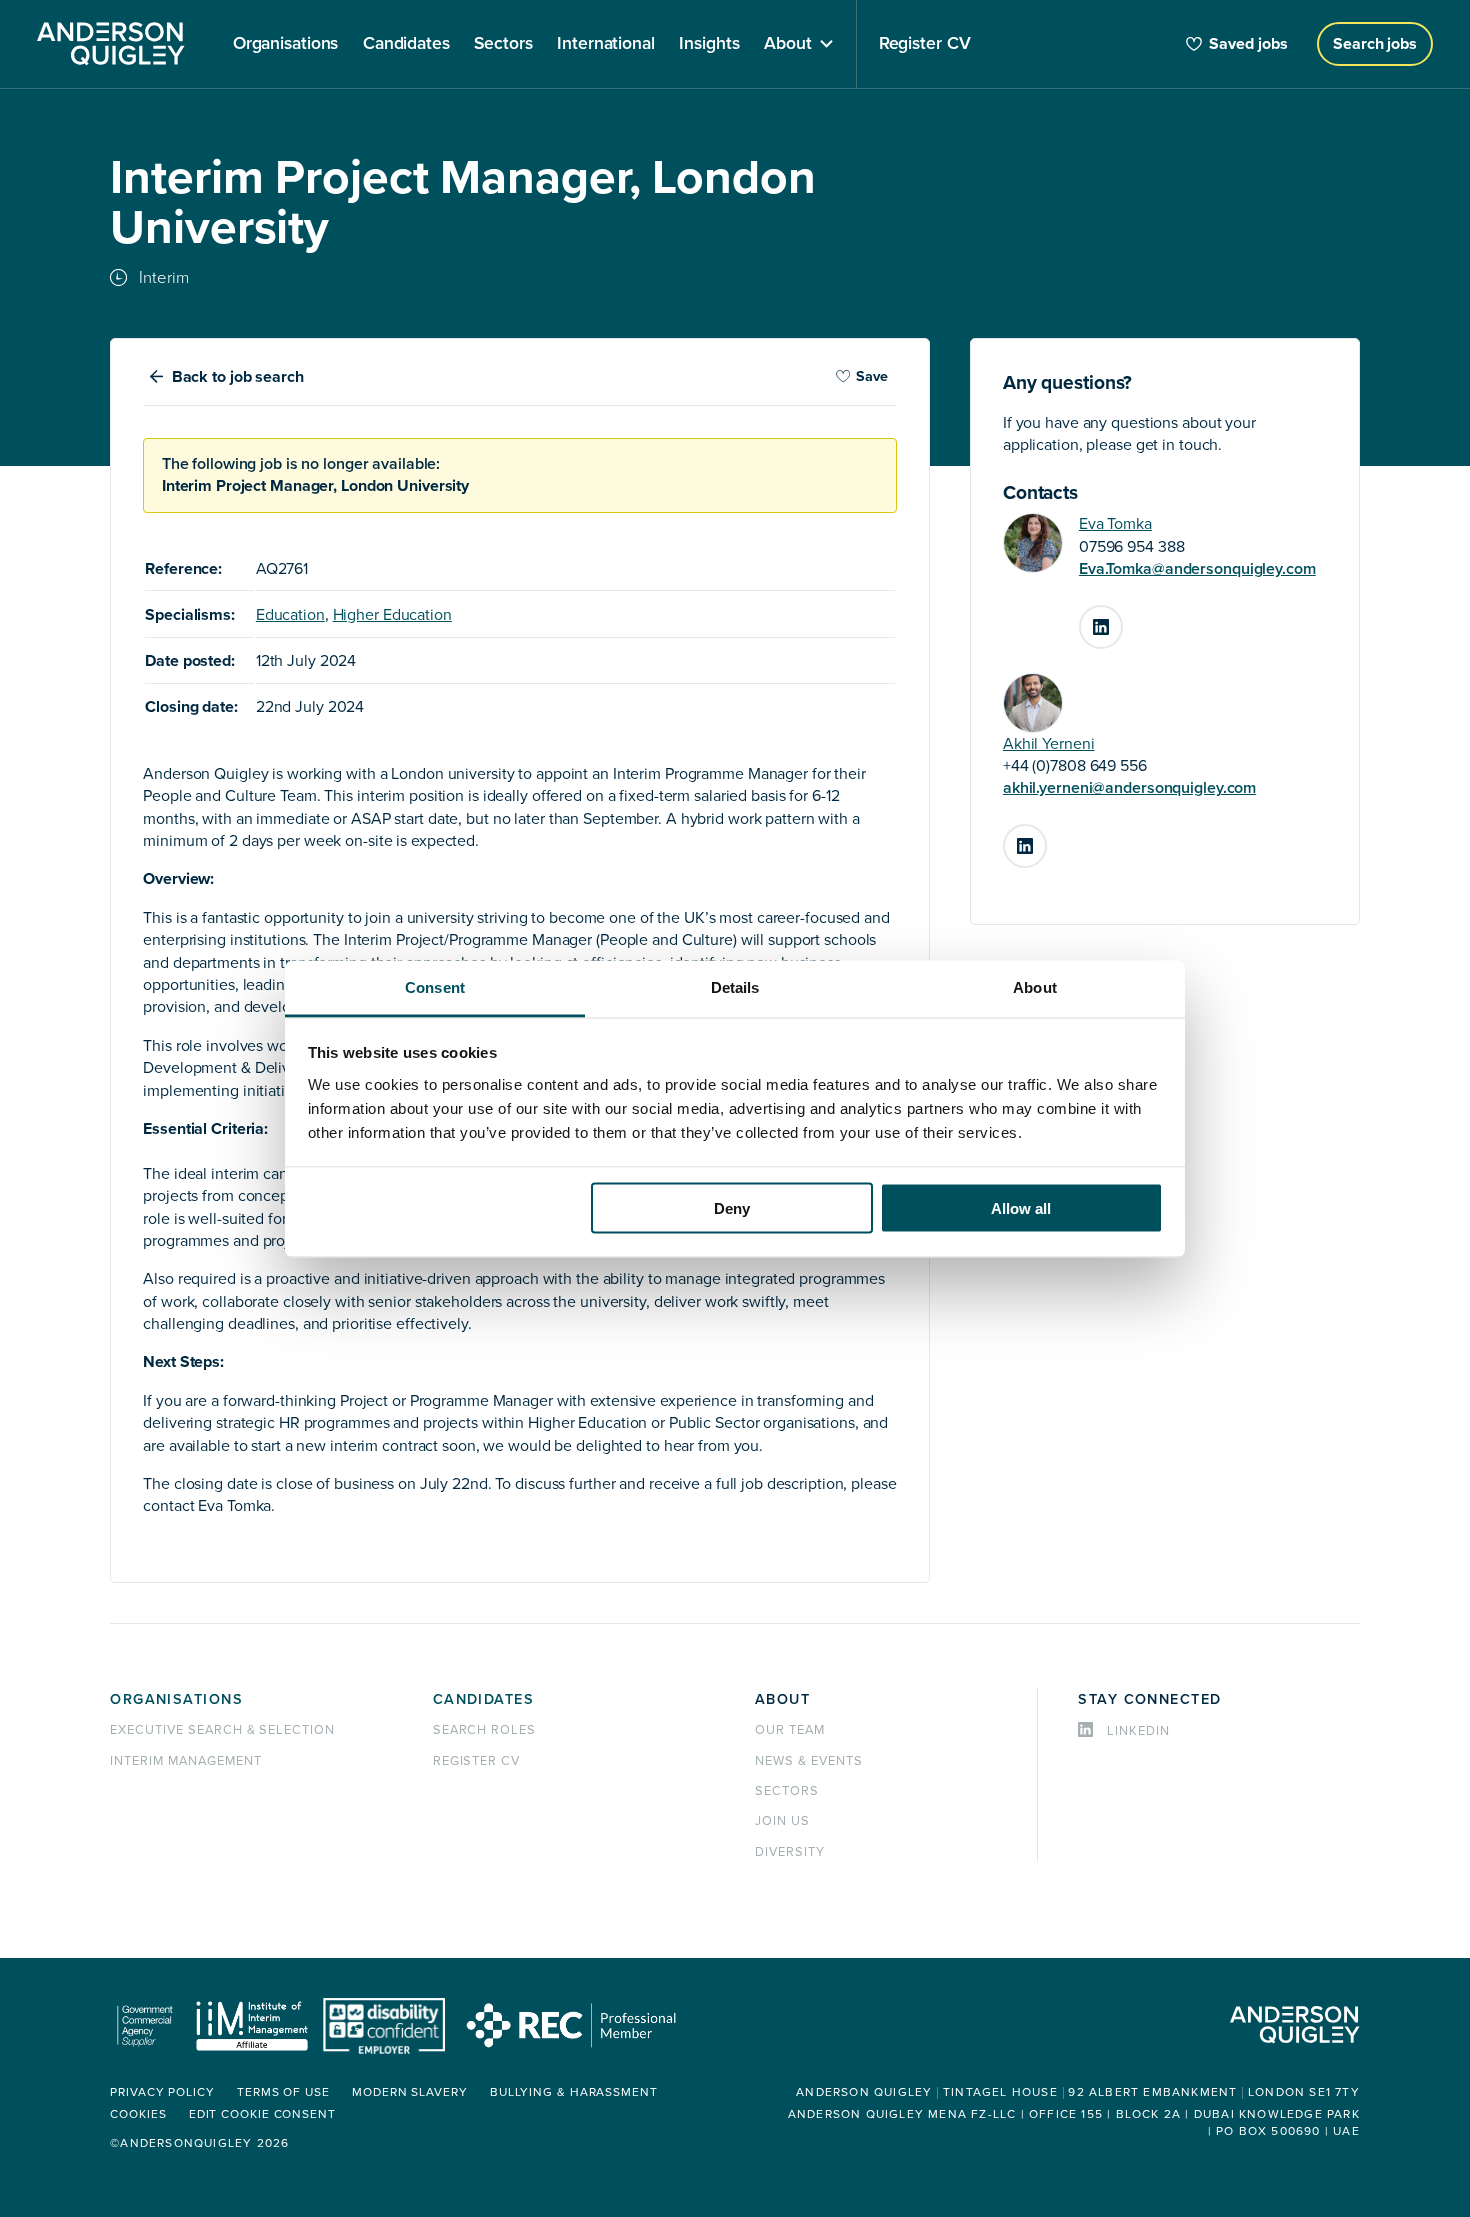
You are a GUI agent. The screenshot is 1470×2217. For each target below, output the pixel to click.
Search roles (485, 1730)
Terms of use (283, 2092)
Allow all (1021, 1208)
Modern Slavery (410, 2092)
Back (238, 377)
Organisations (176, 1699)
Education (290, 615)
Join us (782, 1821)
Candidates (483, 1699)
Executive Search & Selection (222, 1730)
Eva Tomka (1115, 524)
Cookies (138, 2114)
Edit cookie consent (262, 2114)
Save (872, 376)
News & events (808, 1761)
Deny (732, 1208)
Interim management (185, 1761)
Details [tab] (735, 986)
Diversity (790, 1852)
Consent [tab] (435, 986)
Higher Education (392, 615)
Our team (790, 1730)
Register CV (477, 1761)
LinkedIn (1122, 619)
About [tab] (1035, 986)
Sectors (787, 1791)
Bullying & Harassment (574, 2092)
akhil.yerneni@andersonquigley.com (1129, 788)
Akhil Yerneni (1049, 744)
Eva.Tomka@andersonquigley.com (1197, 569)
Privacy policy (162, 2092)
